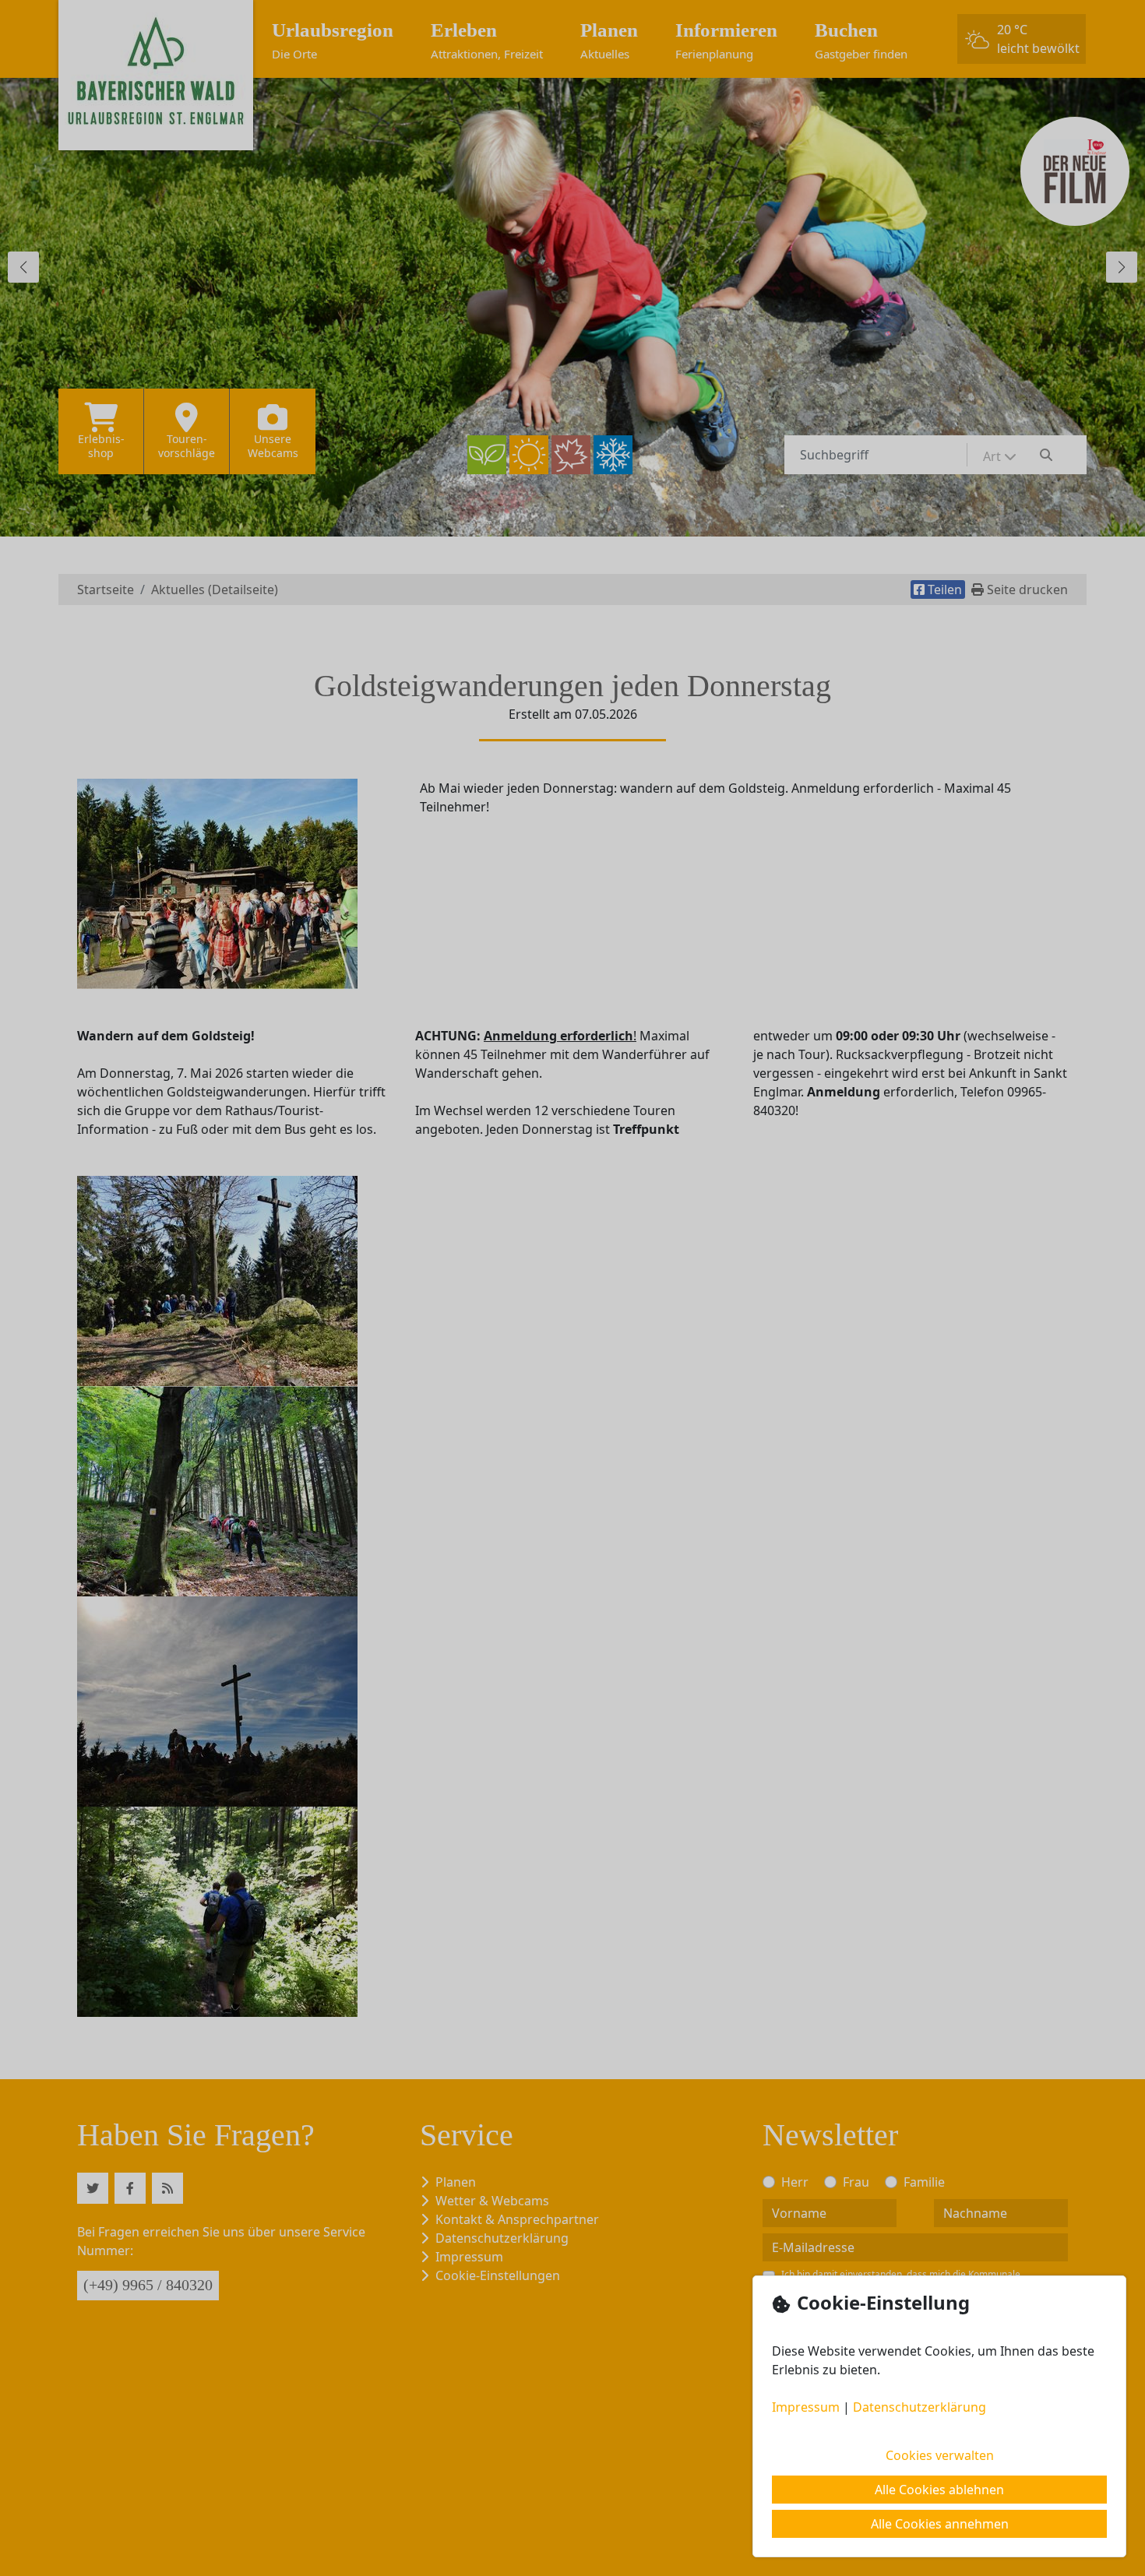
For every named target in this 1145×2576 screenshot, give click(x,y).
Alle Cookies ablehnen (939, 2490)
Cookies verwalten (940, 2455)
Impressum (806, 2407)
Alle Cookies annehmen (940, 2524)
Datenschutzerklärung (920, 2407)
